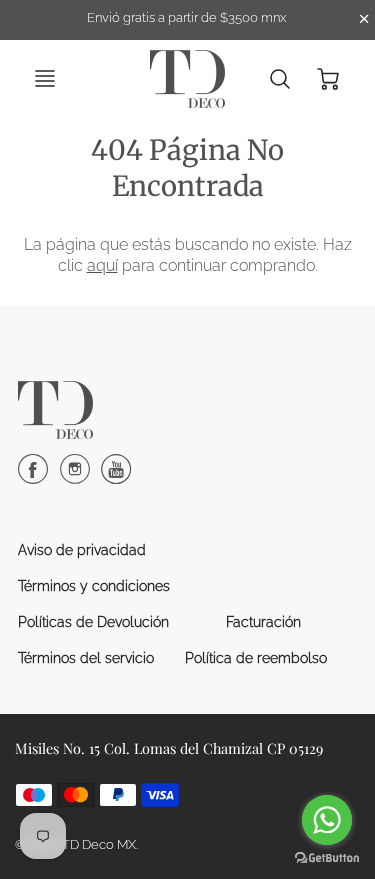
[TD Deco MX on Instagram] (75, 477)
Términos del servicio (86, 658)
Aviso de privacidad (82, 550)
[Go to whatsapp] (327, 820)
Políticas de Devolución (93, 622)
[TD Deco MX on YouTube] (116, 477)
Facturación (263, 622)
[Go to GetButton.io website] (327, 858)
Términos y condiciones (94, 586)
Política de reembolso (256, 658)
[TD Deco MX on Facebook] (33, 477)
